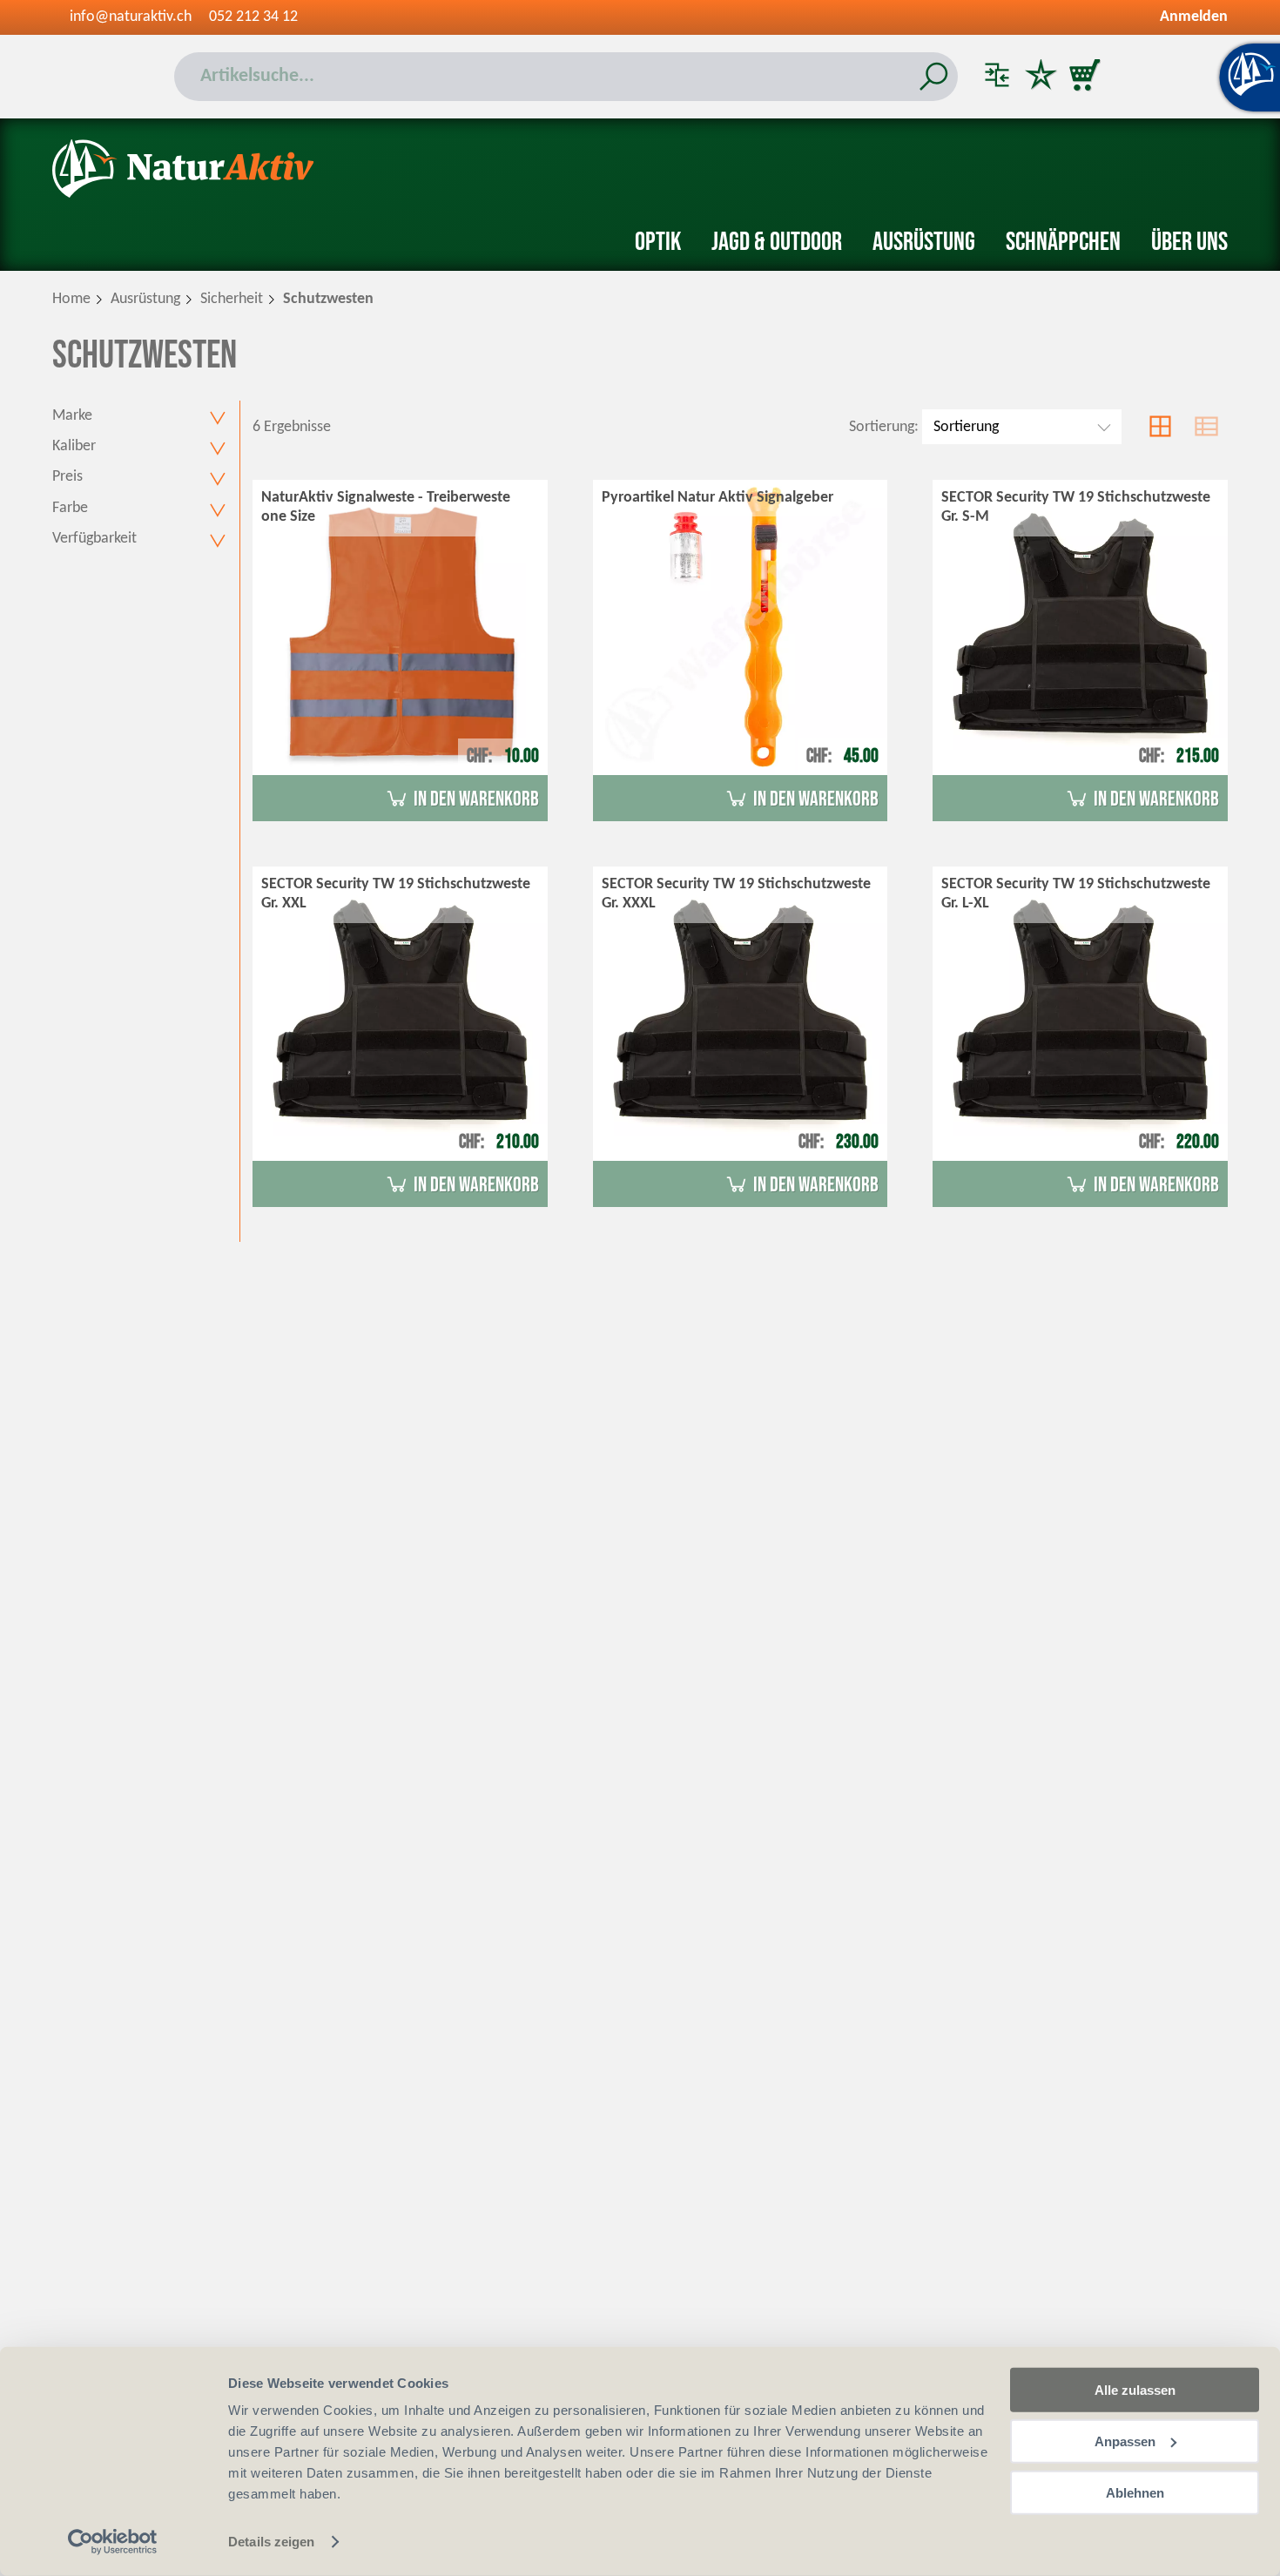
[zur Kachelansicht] (1160, 427)
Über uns (1189, 242)
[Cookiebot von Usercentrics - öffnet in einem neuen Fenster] (113, 2542)
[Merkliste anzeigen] (1041, 77)
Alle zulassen (1135, 2390)
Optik (658, 242)
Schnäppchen (1063, 242)
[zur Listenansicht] (1206, 427)
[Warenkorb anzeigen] (1084, 77)
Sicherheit (232, 299)
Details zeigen (271, 2542)
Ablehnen (1135, 2492)
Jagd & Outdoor (777, 242)
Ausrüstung (924, 242)
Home (71, 299)
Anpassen (1125, 2441)
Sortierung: (884, 427)
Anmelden (1194, 17)
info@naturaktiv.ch (131, 17)
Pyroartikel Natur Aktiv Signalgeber (717, 498)
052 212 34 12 (253, 17)
